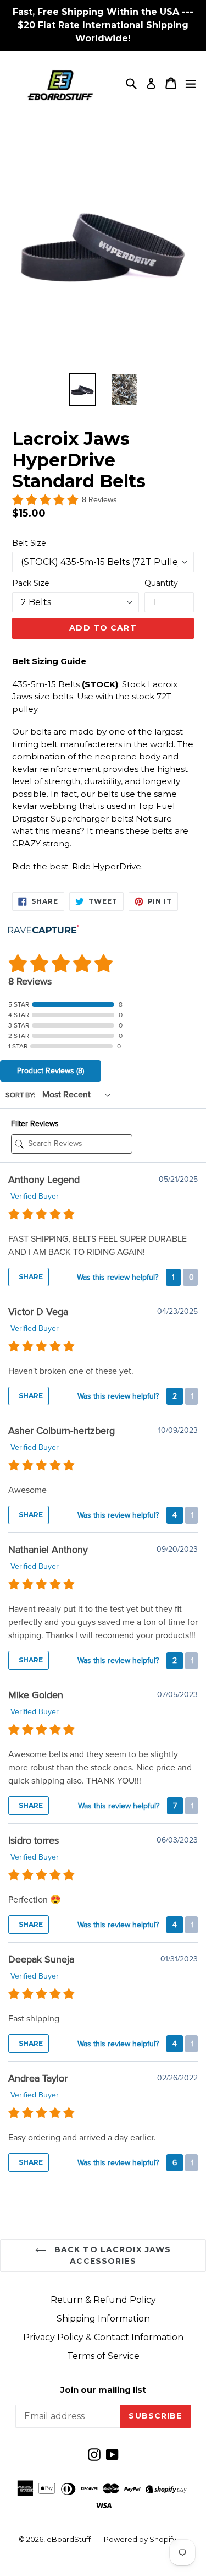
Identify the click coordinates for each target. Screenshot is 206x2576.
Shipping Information (103, 2319)
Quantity (161, 583)
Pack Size (31, 583)
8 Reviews (99, 500)
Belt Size (29, 543)
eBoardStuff (69, 2539)
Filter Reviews (35, 1124)
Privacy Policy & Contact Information (103, 2337)
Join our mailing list (103, 2390)
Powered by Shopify (140, 2539)
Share (30, 1277)
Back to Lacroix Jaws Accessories (112, 2255)
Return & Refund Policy (103, 2300)
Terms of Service (103, 2356)
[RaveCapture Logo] (43, 930)
